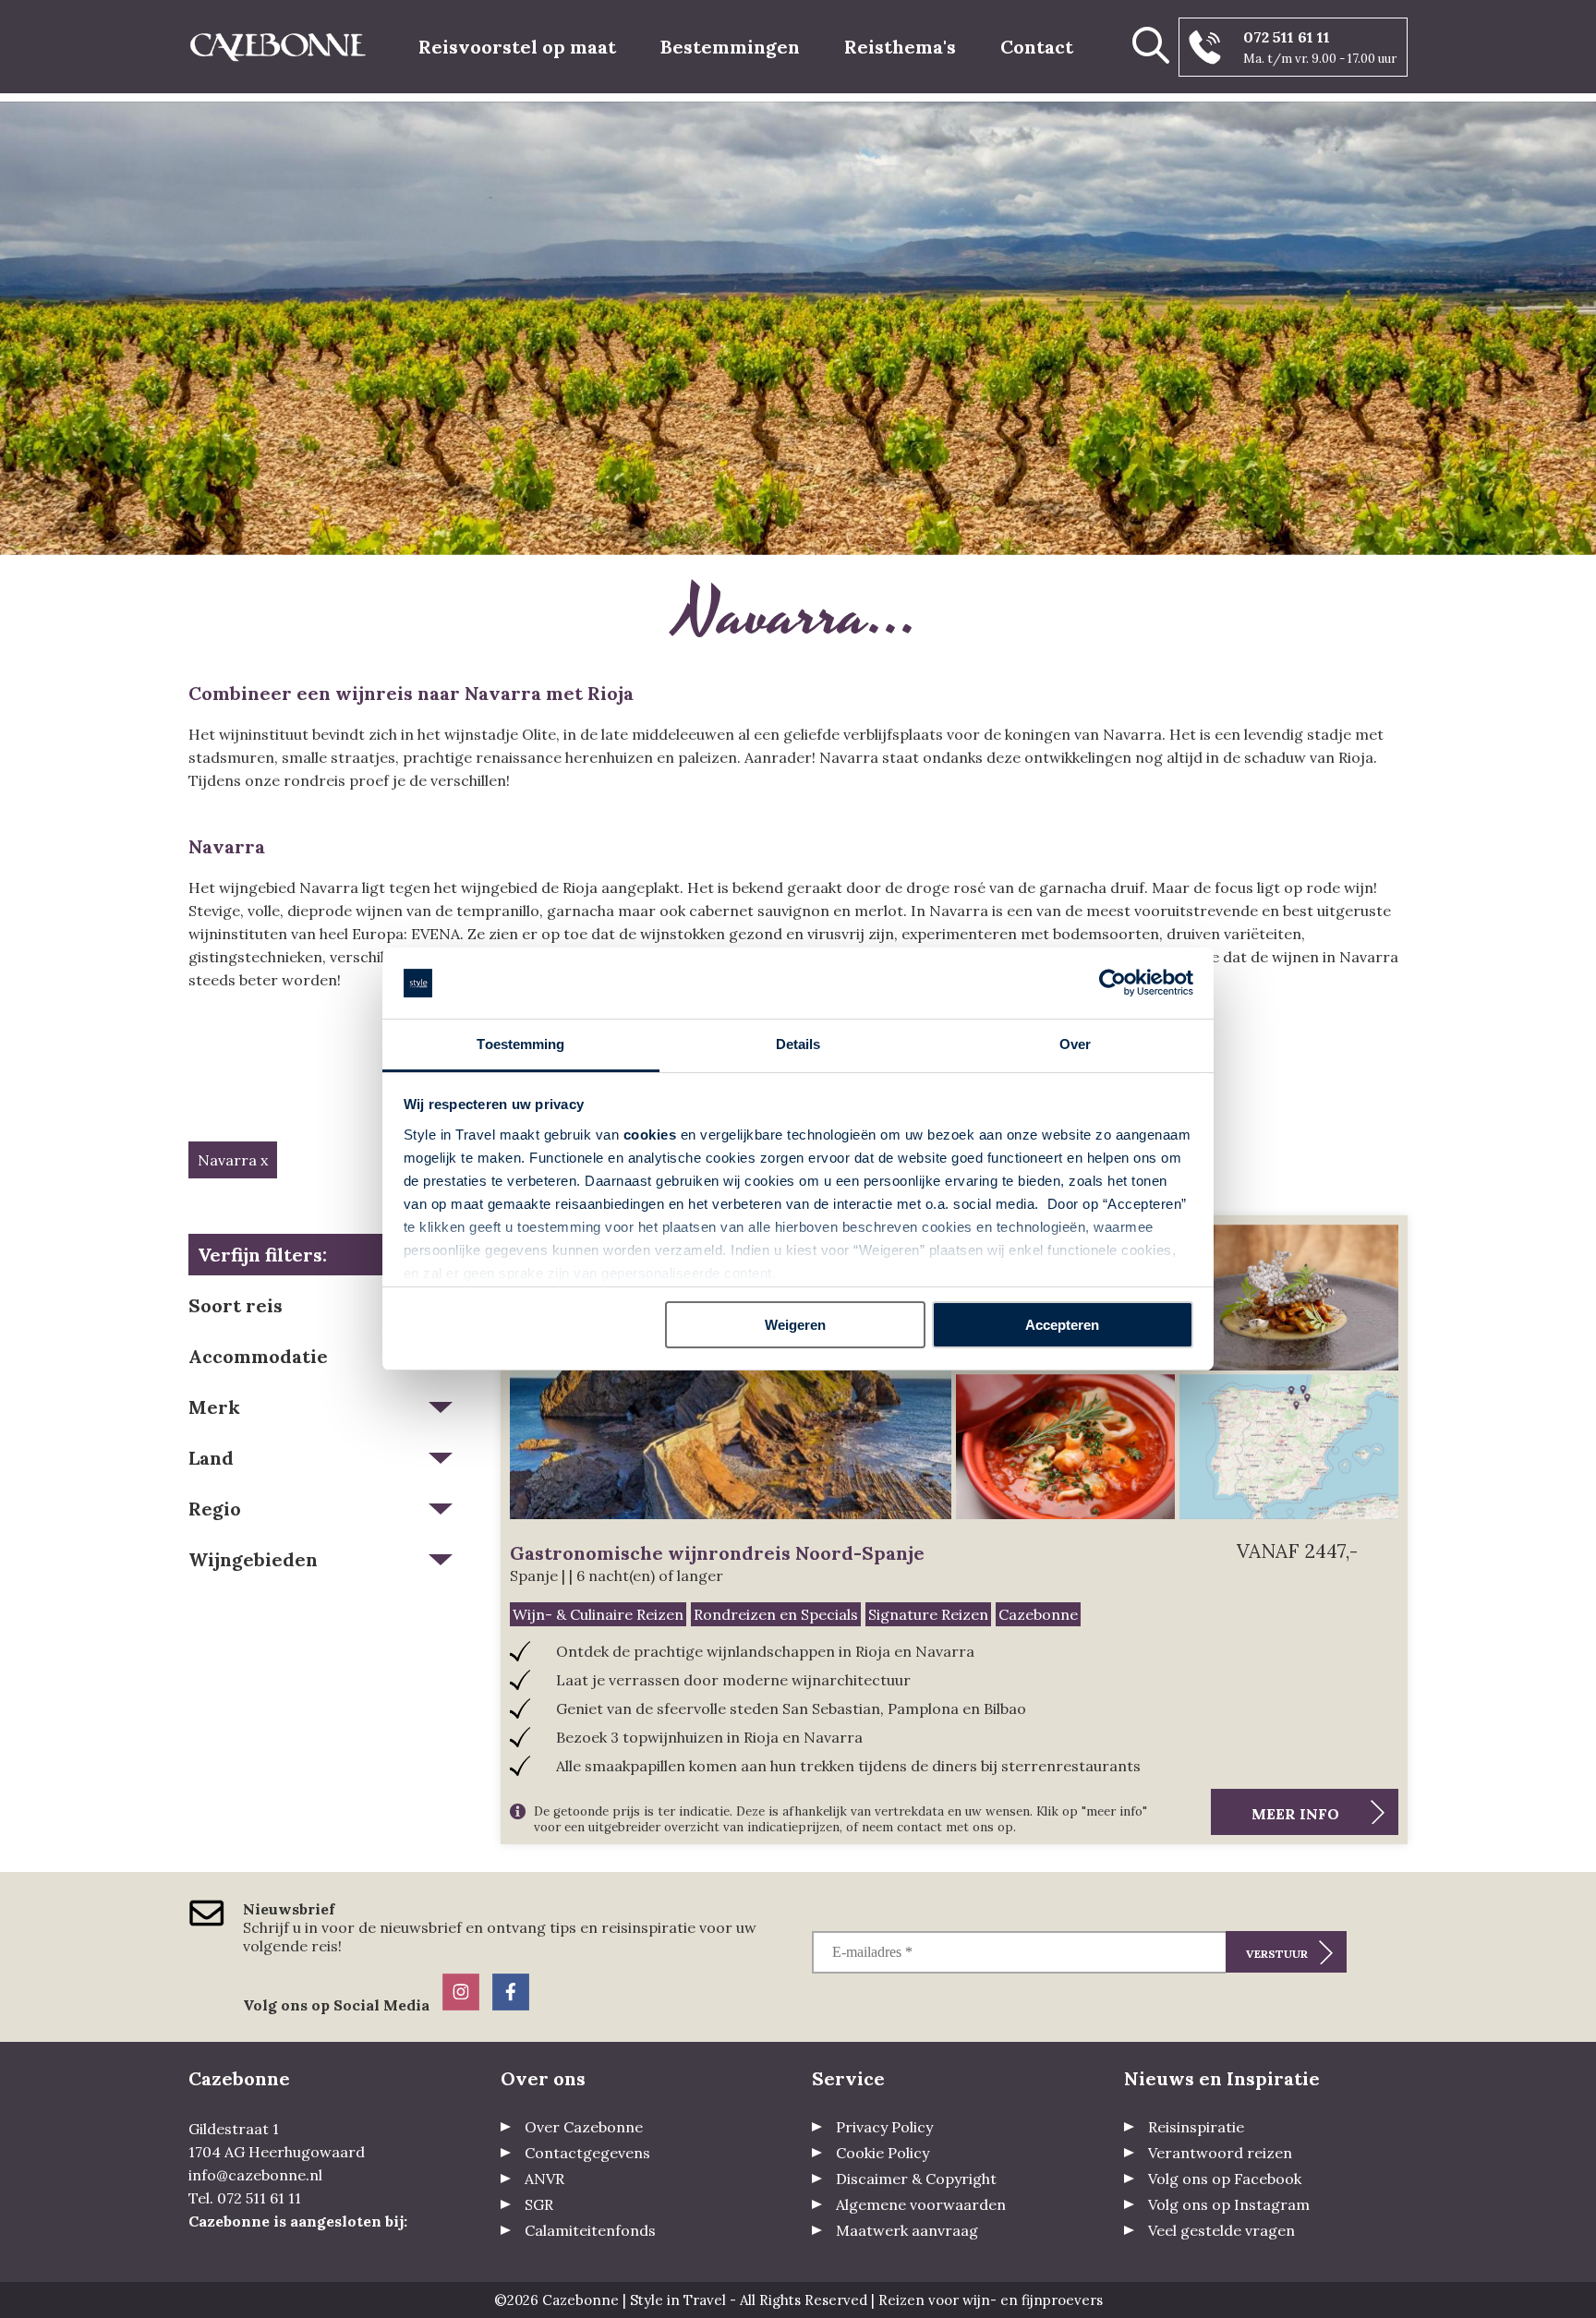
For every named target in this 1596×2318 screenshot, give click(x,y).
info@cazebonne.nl (255, 2175)
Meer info (1295, 1814)
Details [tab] (798, 1044)
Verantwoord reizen (1220, 2153)
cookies (650, 1135)
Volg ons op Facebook (1225, 2179)
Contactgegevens (587, 2153)
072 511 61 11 (1287, 37)
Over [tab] (1075, 1044)
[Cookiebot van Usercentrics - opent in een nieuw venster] (1112, 984)
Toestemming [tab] (520, 1044)
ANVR (544, 2179)
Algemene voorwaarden (921, 2204)
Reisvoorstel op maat (517, 47)
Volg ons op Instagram (1229, 2204)
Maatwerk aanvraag (907, 2230)
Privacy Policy (884, 2127)
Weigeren (795, 1325)
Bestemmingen (730, 47)
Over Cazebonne (584, 2127)
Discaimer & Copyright (916, 2179)
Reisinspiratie (1196, 2127)
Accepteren (1062, 1325)
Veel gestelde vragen (1221, 2230)
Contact (1037, 47)
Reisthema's (900, 47)
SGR (539, 2204)
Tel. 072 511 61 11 (245, 2198)
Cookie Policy (883, 2153)
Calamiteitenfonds (590, 2230)
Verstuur (1277, 1954)
